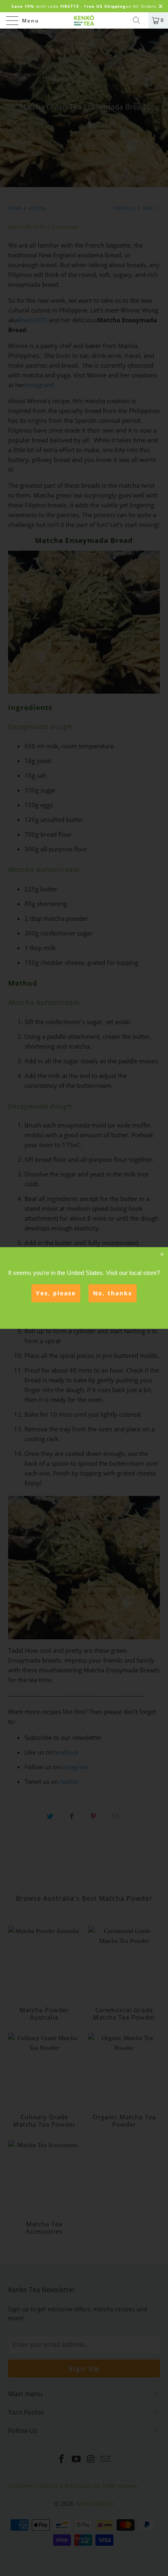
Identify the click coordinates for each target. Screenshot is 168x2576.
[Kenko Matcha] (84, 20)
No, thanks (113, 1293)
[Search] (139, 20)
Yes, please (56, 1293)
